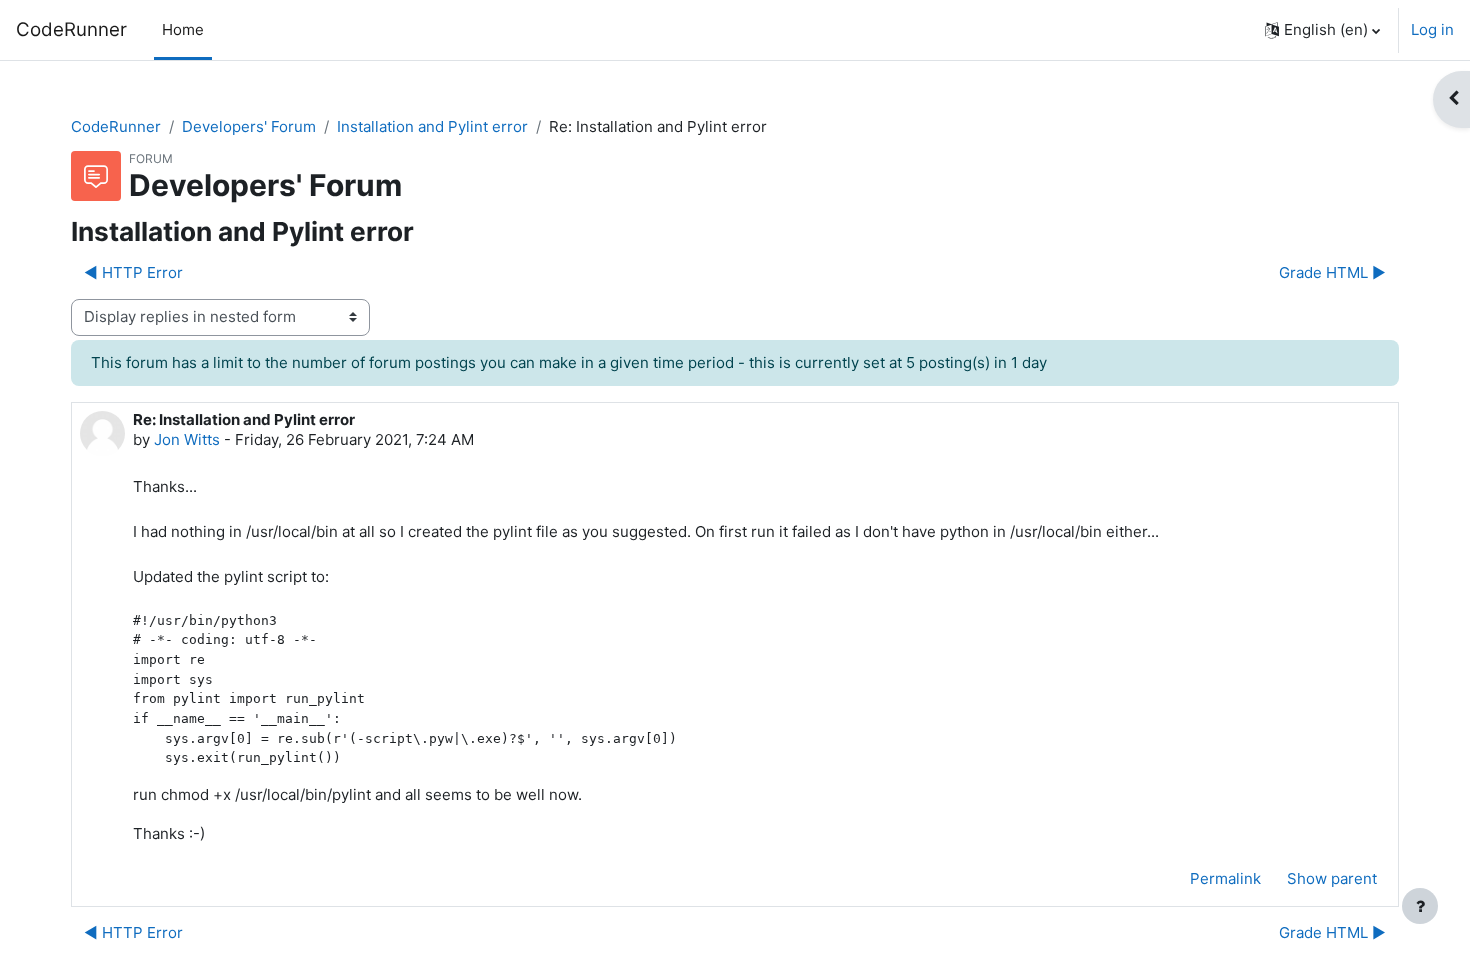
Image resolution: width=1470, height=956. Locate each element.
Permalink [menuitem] (1225, 878)
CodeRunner (71, 29)
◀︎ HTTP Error (133, 272)
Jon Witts (187, 439)
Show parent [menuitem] (1332, 878)
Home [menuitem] (183, 29)
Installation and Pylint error (432, 126)
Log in (1432, 29)
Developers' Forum (249, 126)
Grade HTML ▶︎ (1332, 272)
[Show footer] (1420, 906)
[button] (1322, 30)
